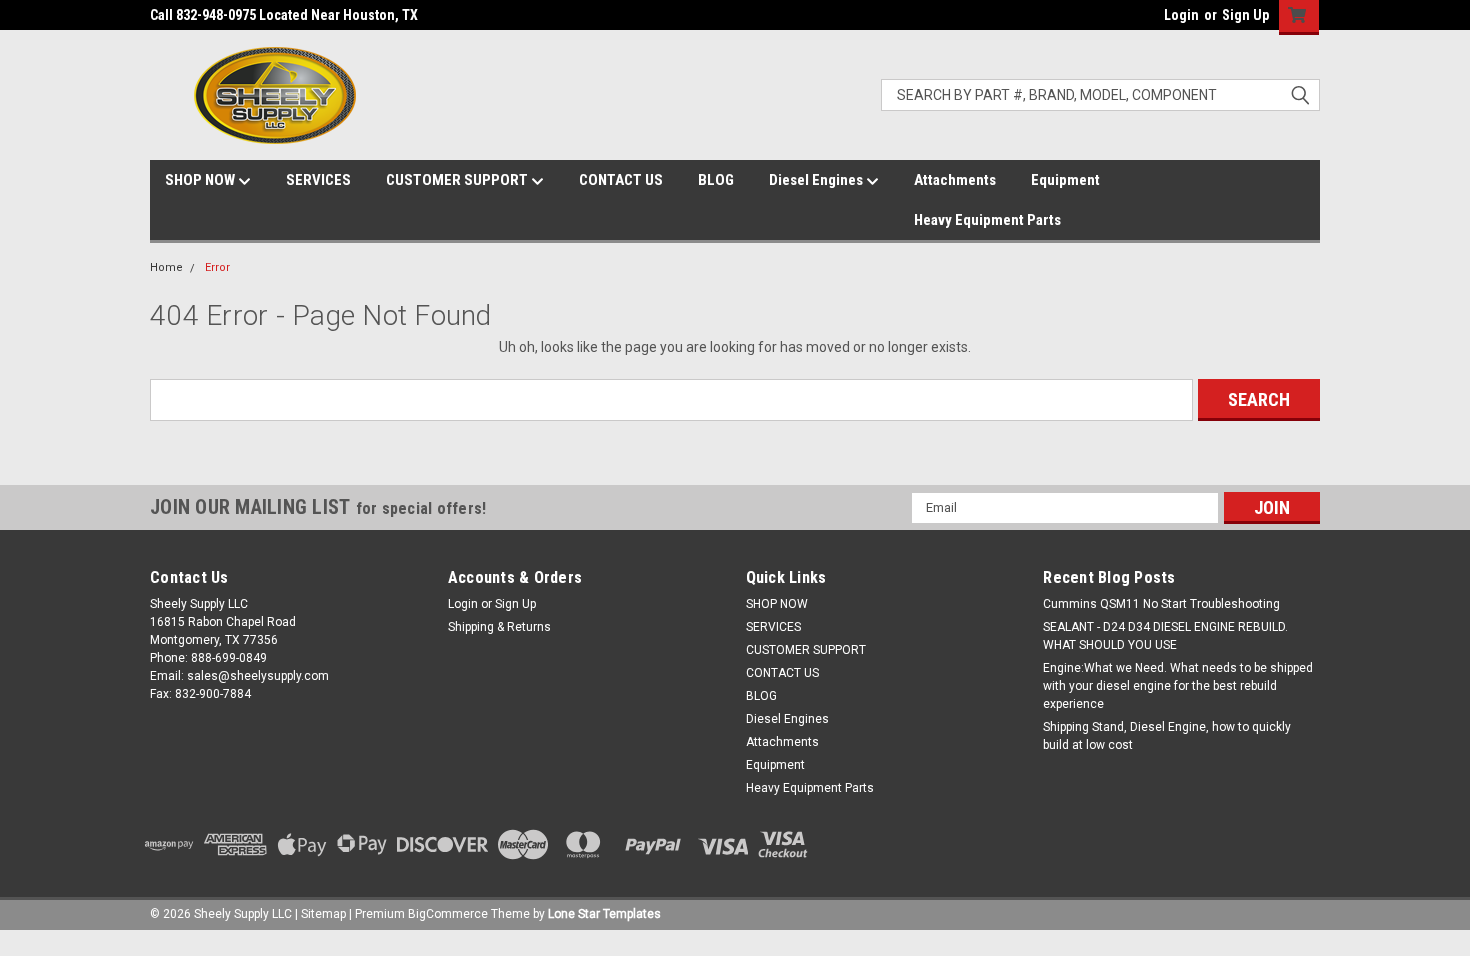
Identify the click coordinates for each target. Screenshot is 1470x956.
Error (217, 267)
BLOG (716, 180)
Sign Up (1245, 15)
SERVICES (318, 180)
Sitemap (323, 914)
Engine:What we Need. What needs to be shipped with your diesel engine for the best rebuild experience (1178, 686)
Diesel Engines (817, 180)
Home (166, 267)
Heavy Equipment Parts (987, 220)
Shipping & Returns (499, 627)
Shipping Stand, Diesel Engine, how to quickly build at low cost (1167, 736)
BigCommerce (448, 914)
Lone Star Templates (604, 914)
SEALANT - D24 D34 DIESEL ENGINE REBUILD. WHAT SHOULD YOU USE (1165, 636)
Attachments (955, 180)
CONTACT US (621, 180)
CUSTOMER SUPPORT (458, 180)
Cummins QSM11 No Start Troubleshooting (1161, 604)
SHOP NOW (201, 180)
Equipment (1065, 180)
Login (1181, 15)
